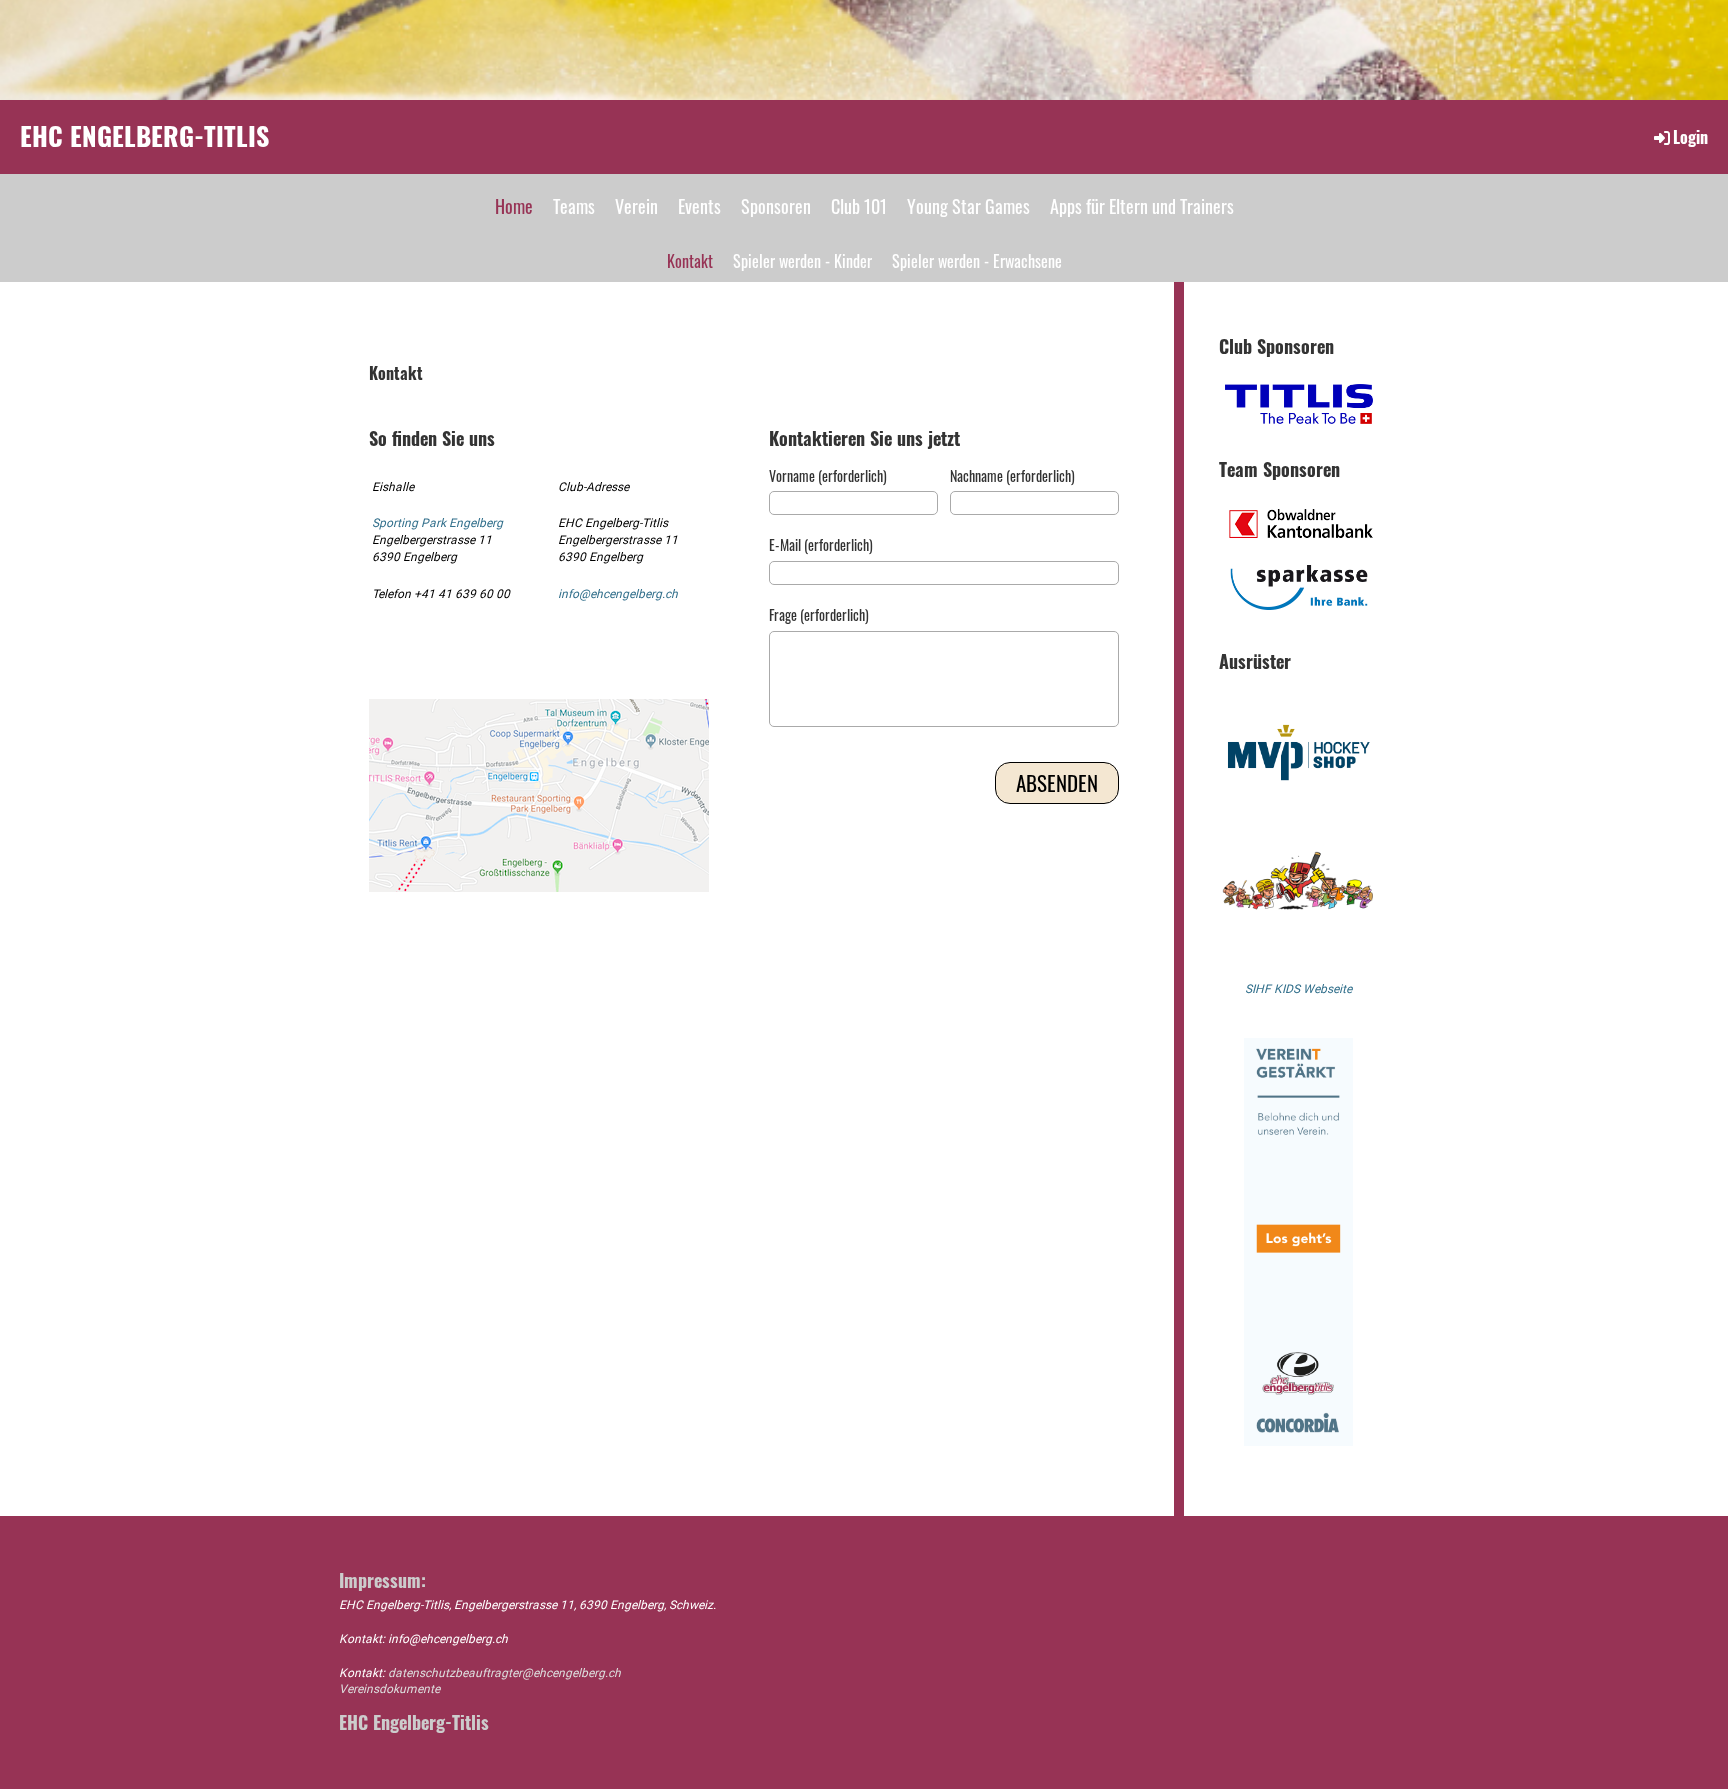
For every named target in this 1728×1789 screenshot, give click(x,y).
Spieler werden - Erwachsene (977, 261)
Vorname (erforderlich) (828, 476)
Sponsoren (776, 206)
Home (514, 206)
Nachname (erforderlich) (1012, 476)
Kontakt (690, 261)
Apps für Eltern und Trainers (1142, 206)
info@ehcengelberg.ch (618, 594)
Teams (574, 206)
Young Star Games (968, 206)
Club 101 (859, 206)
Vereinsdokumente (389, 1689)
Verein (636, 206)
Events (699, 206)
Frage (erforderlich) (819, 615)
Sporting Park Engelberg (437, 523)
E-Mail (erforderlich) (821, 545)
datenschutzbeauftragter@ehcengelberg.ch (504, 1673)
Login (1690, 137)
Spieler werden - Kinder (802, 261)
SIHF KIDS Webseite (1298, 989)
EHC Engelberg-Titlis (144, 136)
